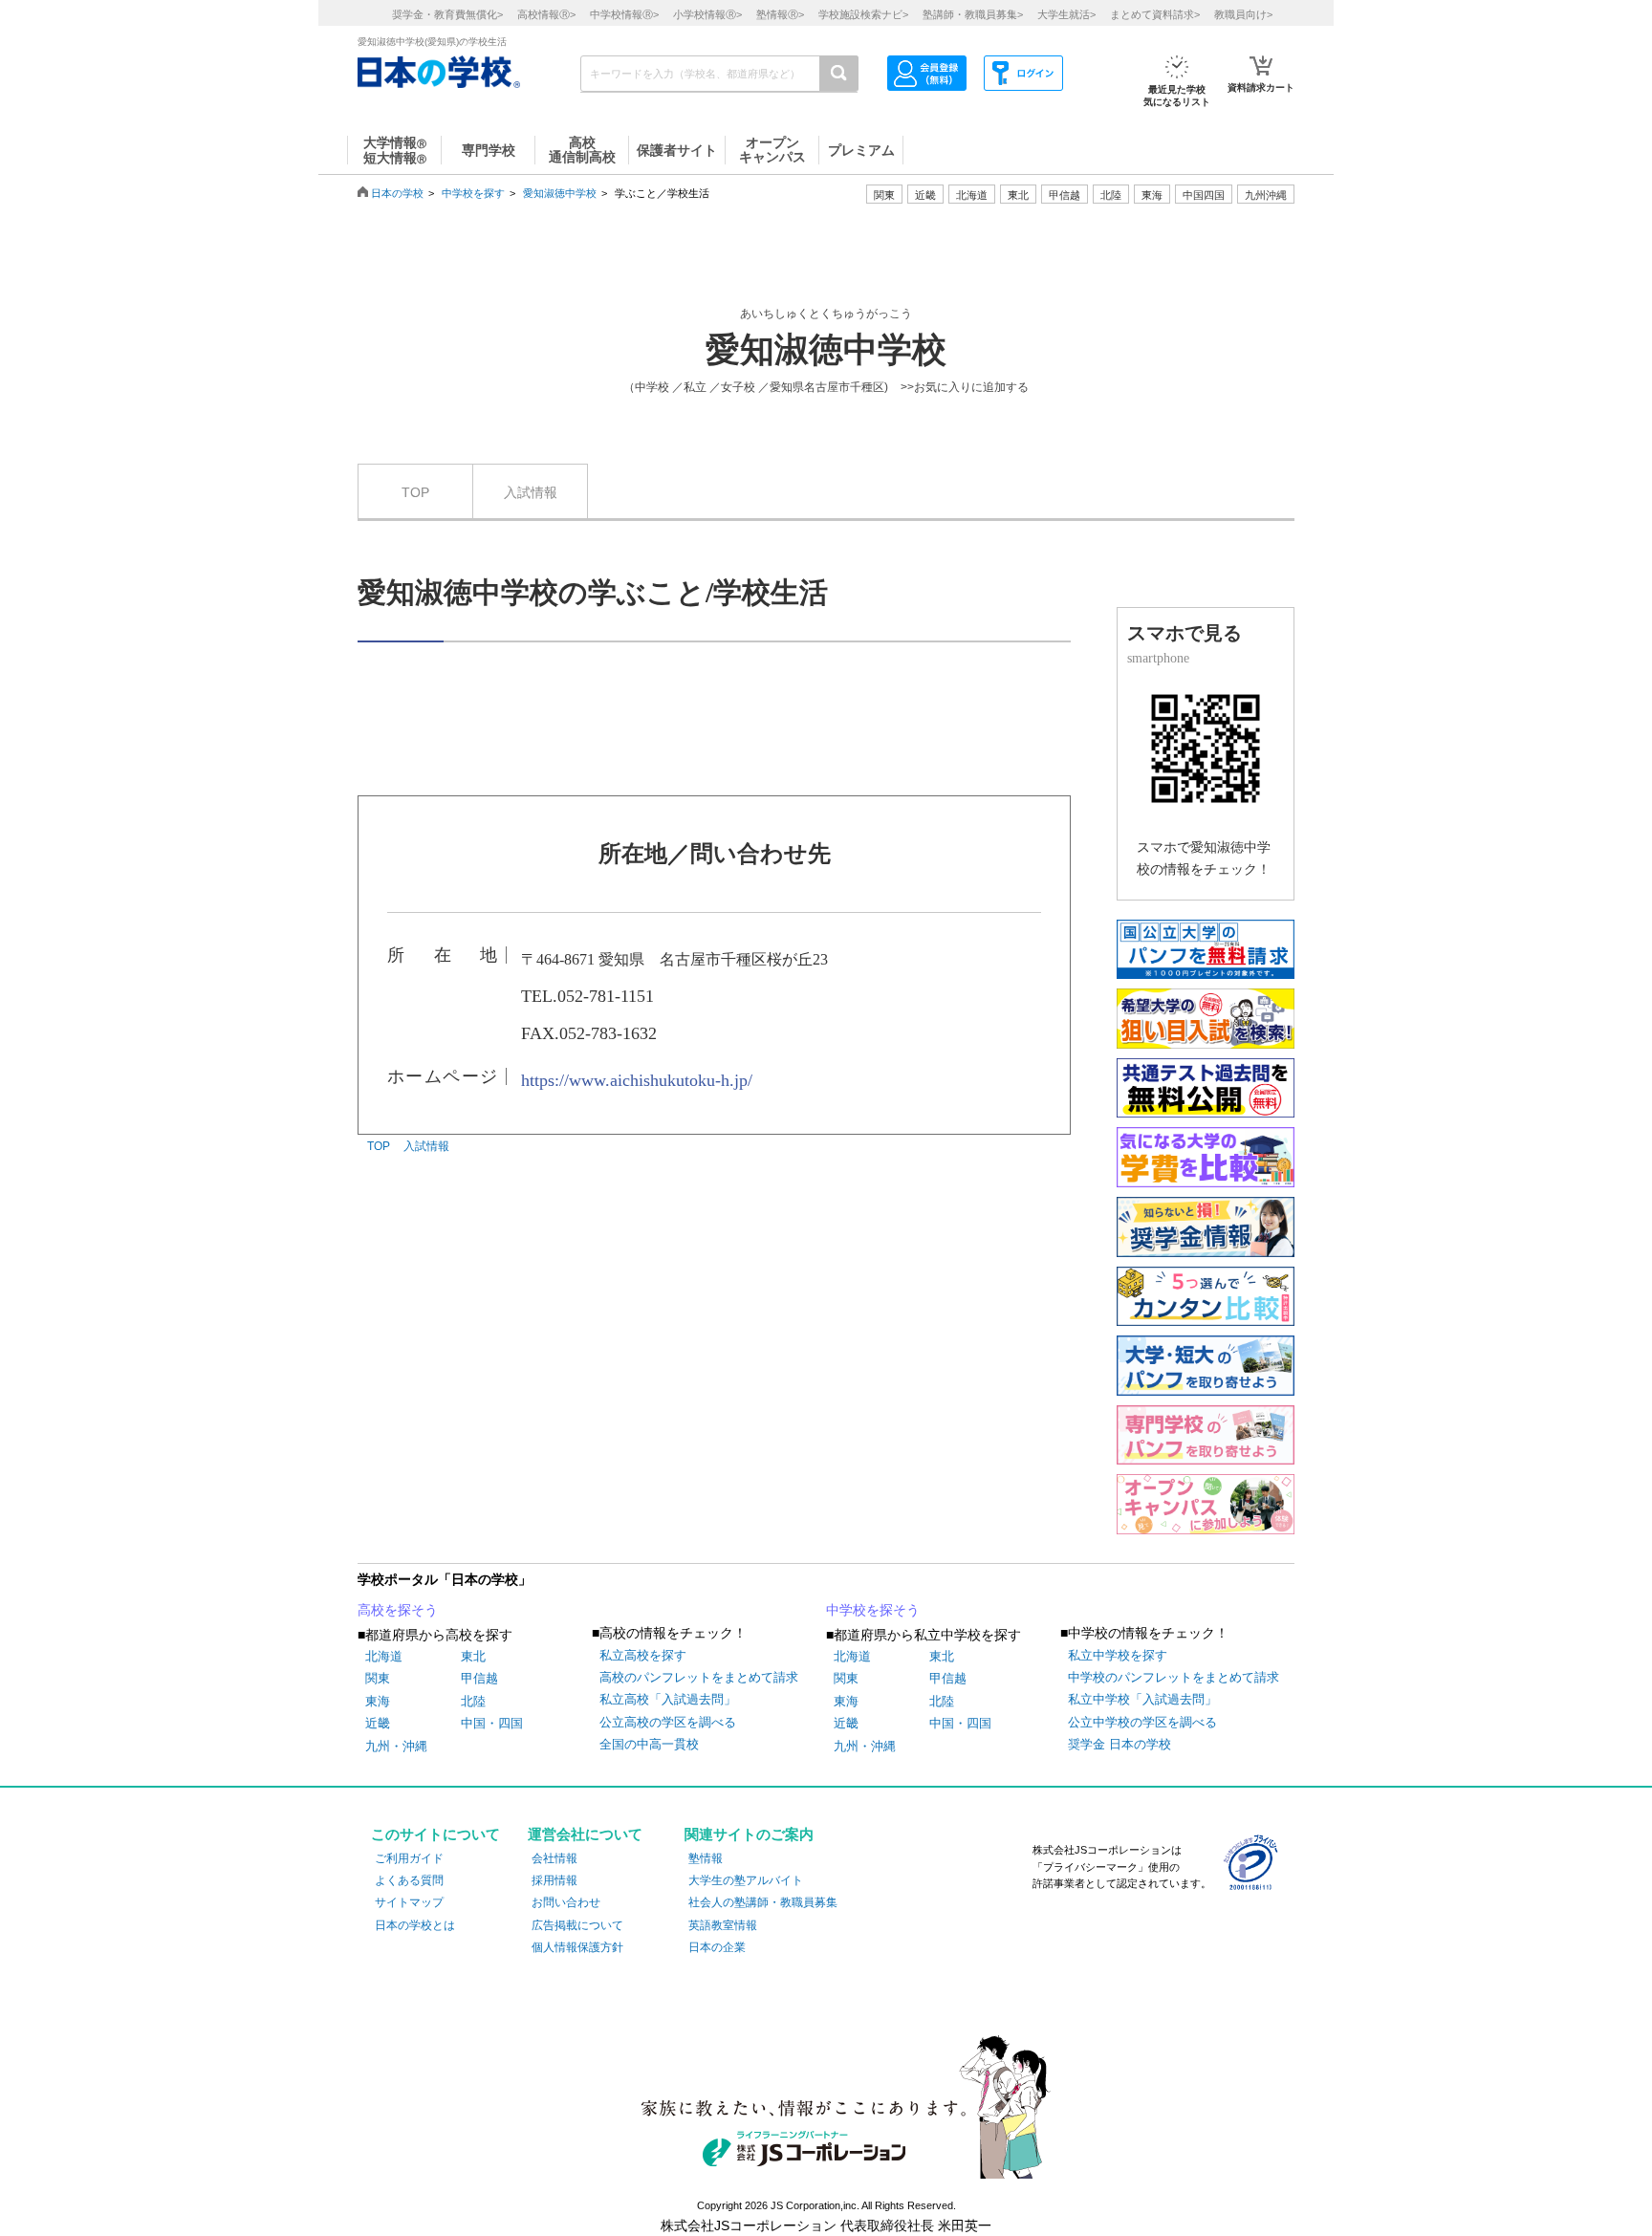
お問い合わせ (566, 1902)
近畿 (378, 1723)
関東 (378, 1678)
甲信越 (479, 1678)
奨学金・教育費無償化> (447, 14)
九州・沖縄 (396, 1746)
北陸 (473, 1701)
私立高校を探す (643, 1655)
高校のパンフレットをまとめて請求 (699, 1677)
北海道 (972, 195)
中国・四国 (492, 1723)
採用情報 (554, 1880)
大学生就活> (1066, 14)
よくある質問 (409, 1880)
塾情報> (780, 14)
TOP (415, 492)
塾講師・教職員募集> (973, 14)
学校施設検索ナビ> (863, 14)
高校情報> (546, 14)
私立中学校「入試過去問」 (1142, 1699)
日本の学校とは (415, 1925)
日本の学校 (397, 193)
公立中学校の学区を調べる (1142, 1722)
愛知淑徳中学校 (560, 193)
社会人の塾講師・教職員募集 (763, 1902)
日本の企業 (717, 1947)
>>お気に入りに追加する (965, 387)
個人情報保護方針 (577, 1947)
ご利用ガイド (409, 1858)
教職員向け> (1243, 14)
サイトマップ (409, 1902)
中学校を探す (473, 193)
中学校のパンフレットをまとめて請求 (1174, 1677)
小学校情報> (707, 14)
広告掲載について (577, 1925)
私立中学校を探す (1118, 1655)
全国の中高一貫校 (649, 1744)
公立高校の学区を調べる (668, 1722)
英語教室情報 (723, 1925)
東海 (378, 1701)
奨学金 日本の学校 (1119, 1744)
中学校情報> (624, 14)
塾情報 (706, 1858)
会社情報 (554, 1858)
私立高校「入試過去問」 (668, 1699)
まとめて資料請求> (1155, 14)
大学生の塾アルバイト (746, 1880)
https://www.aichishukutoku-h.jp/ (637, 1080)
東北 (473, 1656)
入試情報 (531, 492)
